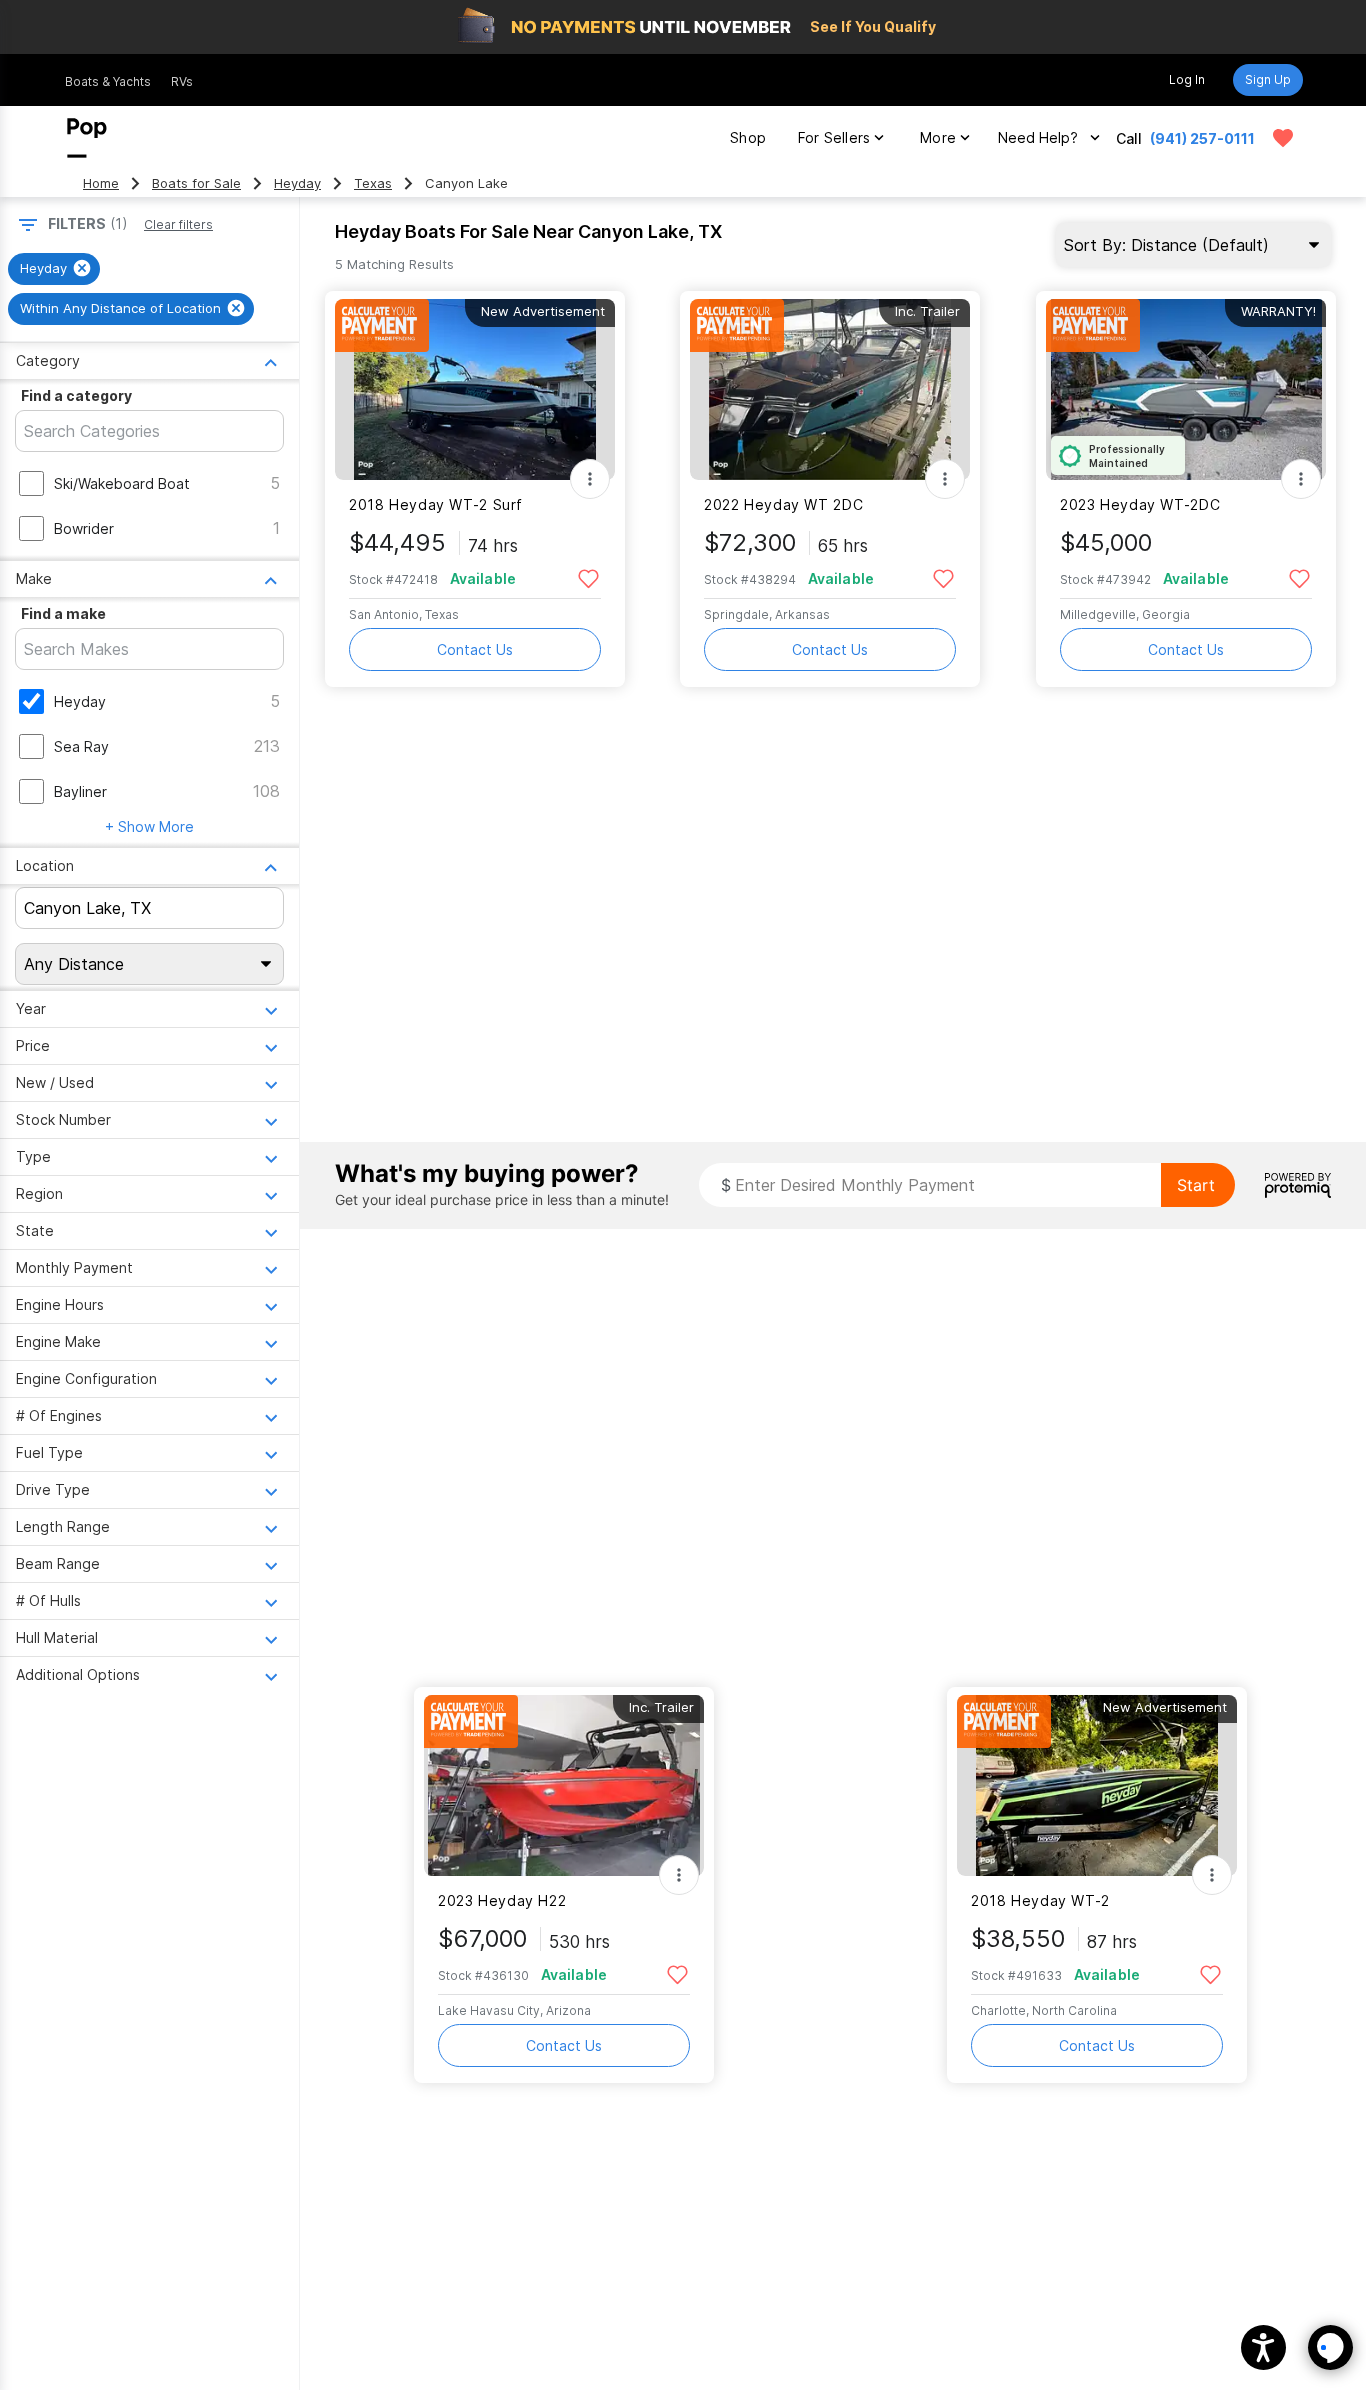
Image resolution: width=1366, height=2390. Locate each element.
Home (101, 183)
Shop (748, 137)
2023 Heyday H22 (502, 1900)
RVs (182, 81)
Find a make (63, 613)
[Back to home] (87, 138)
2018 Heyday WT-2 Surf (436, 504)
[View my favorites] (1283, 138)
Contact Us (475, 649)
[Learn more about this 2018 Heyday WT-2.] (1097, 1785)
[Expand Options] (590, 479)
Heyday (297, 183)
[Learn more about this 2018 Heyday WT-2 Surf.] (475, 389)
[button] (1263, 2347)
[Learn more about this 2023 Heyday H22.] (564, 1785)
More (938, 137)
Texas (373, 183)
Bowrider (84, 528)
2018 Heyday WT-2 (1040, 1900)
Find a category (76, 395)
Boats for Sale (196, 183)
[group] (54, 269)
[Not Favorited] (588, 577)
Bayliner (80, 791)
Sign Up (1268, 79)
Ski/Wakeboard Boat (122, 483)
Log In (1187, 79)
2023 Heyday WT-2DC (1140, 504)
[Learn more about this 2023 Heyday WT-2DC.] (1186, 389)
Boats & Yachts (108, 81)
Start (1196, 1185)
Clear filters (178, 224)
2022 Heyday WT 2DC (783, 504)
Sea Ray (81, 746)
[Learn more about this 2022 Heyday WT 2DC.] (830, 389)
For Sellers (834, 137)
